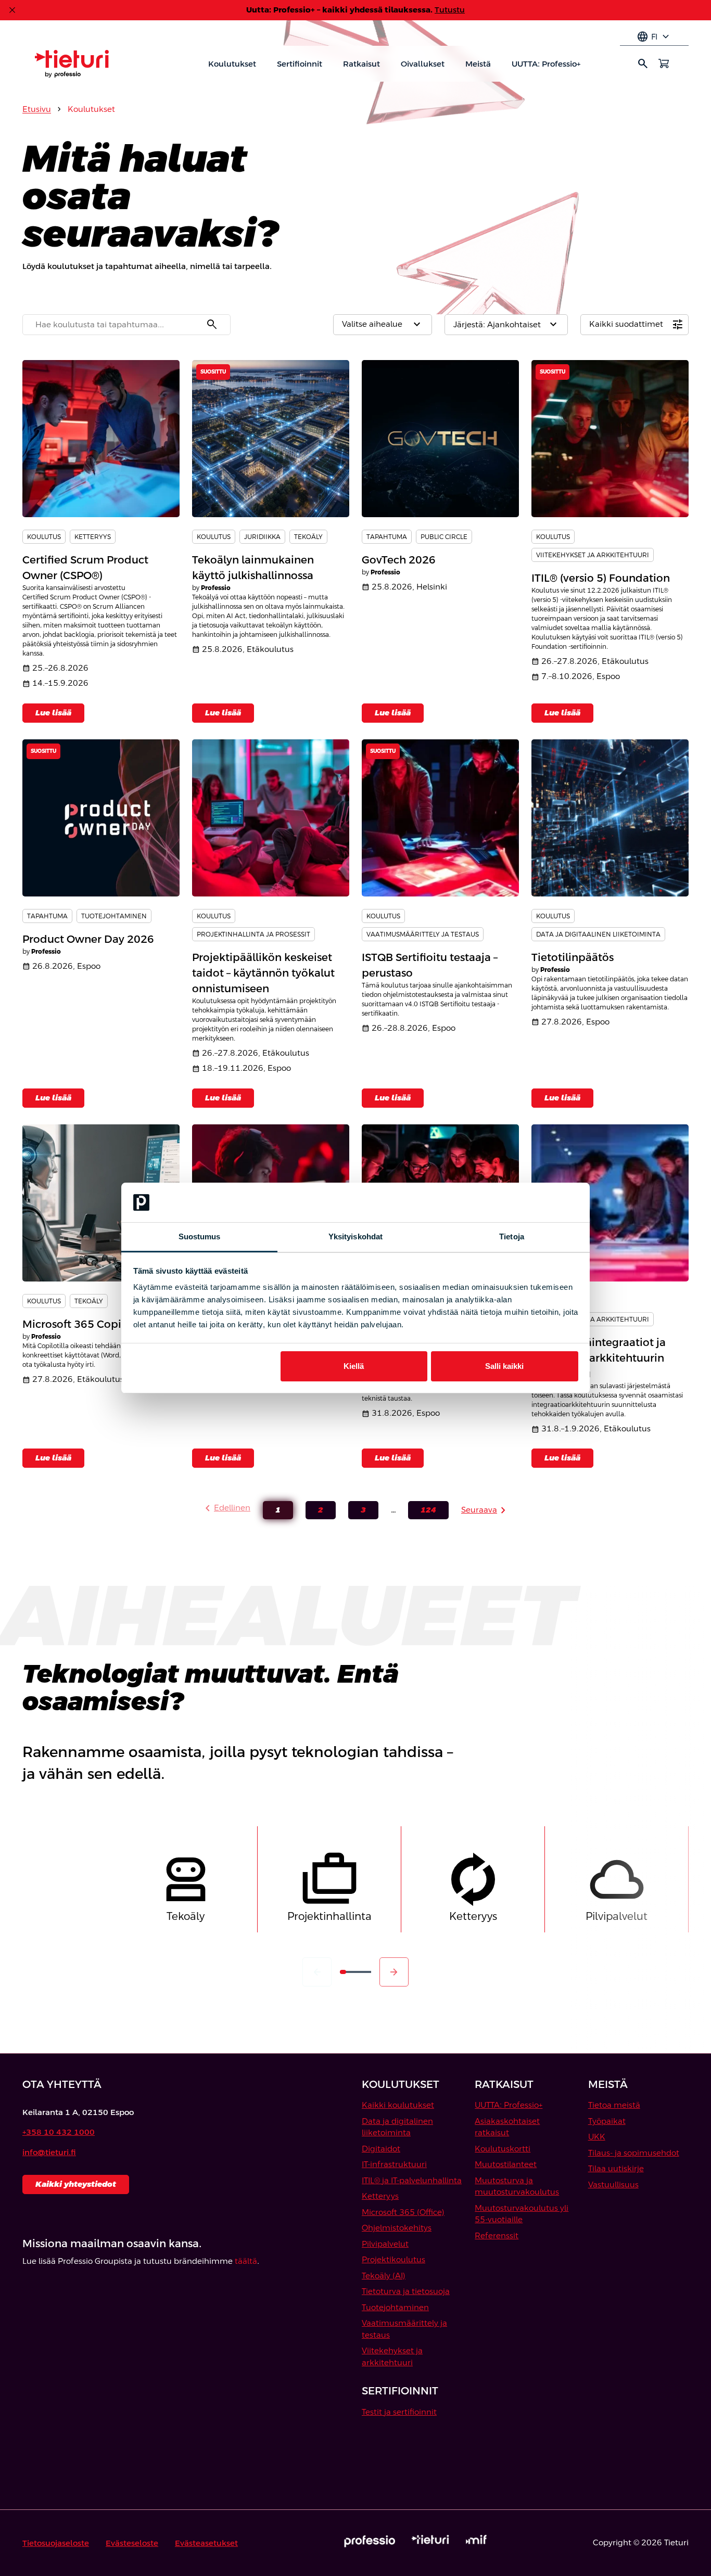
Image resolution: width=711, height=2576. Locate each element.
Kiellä (354, 1366)
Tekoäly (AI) (384, 2276)
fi (654, 37)
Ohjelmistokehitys (397, 2228)
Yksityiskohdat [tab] (355, 1236)
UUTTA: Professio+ (546, 64)
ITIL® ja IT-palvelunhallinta (412, 2180)
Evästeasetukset (206, 2543)
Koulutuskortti (503, 2149)
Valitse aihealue (383, 325)
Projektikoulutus (393, 2259)
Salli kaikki (504, 1366)
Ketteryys (380, 2196)
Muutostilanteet (506, 2164)
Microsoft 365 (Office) (403, 2212)
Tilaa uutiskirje (616, 2168)
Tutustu (450, 10)
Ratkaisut (361, 64)
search (643, 63)
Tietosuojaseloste (56, 2543)
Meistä (478, 64)
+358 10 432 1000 (59, 2132)
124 (422, 1512)
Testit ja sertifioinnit (399, 2412)
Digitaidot (381, 2149)
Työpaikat (607, 2121)
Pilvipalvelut (385, 2244)
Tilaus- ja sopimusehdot (634, 2153)
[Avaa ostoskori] (664, 63)
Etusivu (37, 109)
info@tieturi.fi (49, 2152)
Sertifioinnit (300, 64)
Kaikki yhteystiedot (76, 2184)
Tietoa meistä (614, 2105)
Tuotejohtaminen (395, 2307)
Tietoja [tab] (512, 1236)
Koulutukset (232, 64)
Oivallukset (423, 64)
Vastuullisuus (613, 2184)
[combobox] (126, 325)
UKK (597, 2137)
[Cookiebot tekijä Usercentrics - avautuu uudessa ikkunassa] (533, 1202)
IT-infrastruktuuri (394, 2164)
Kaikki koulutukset (398, 2105)
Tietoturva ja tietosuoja (406, 2291)
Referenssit (497, 2235)
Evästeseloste (132, 2543)
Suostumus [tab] (200, 1236)
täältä (246, 2261)
